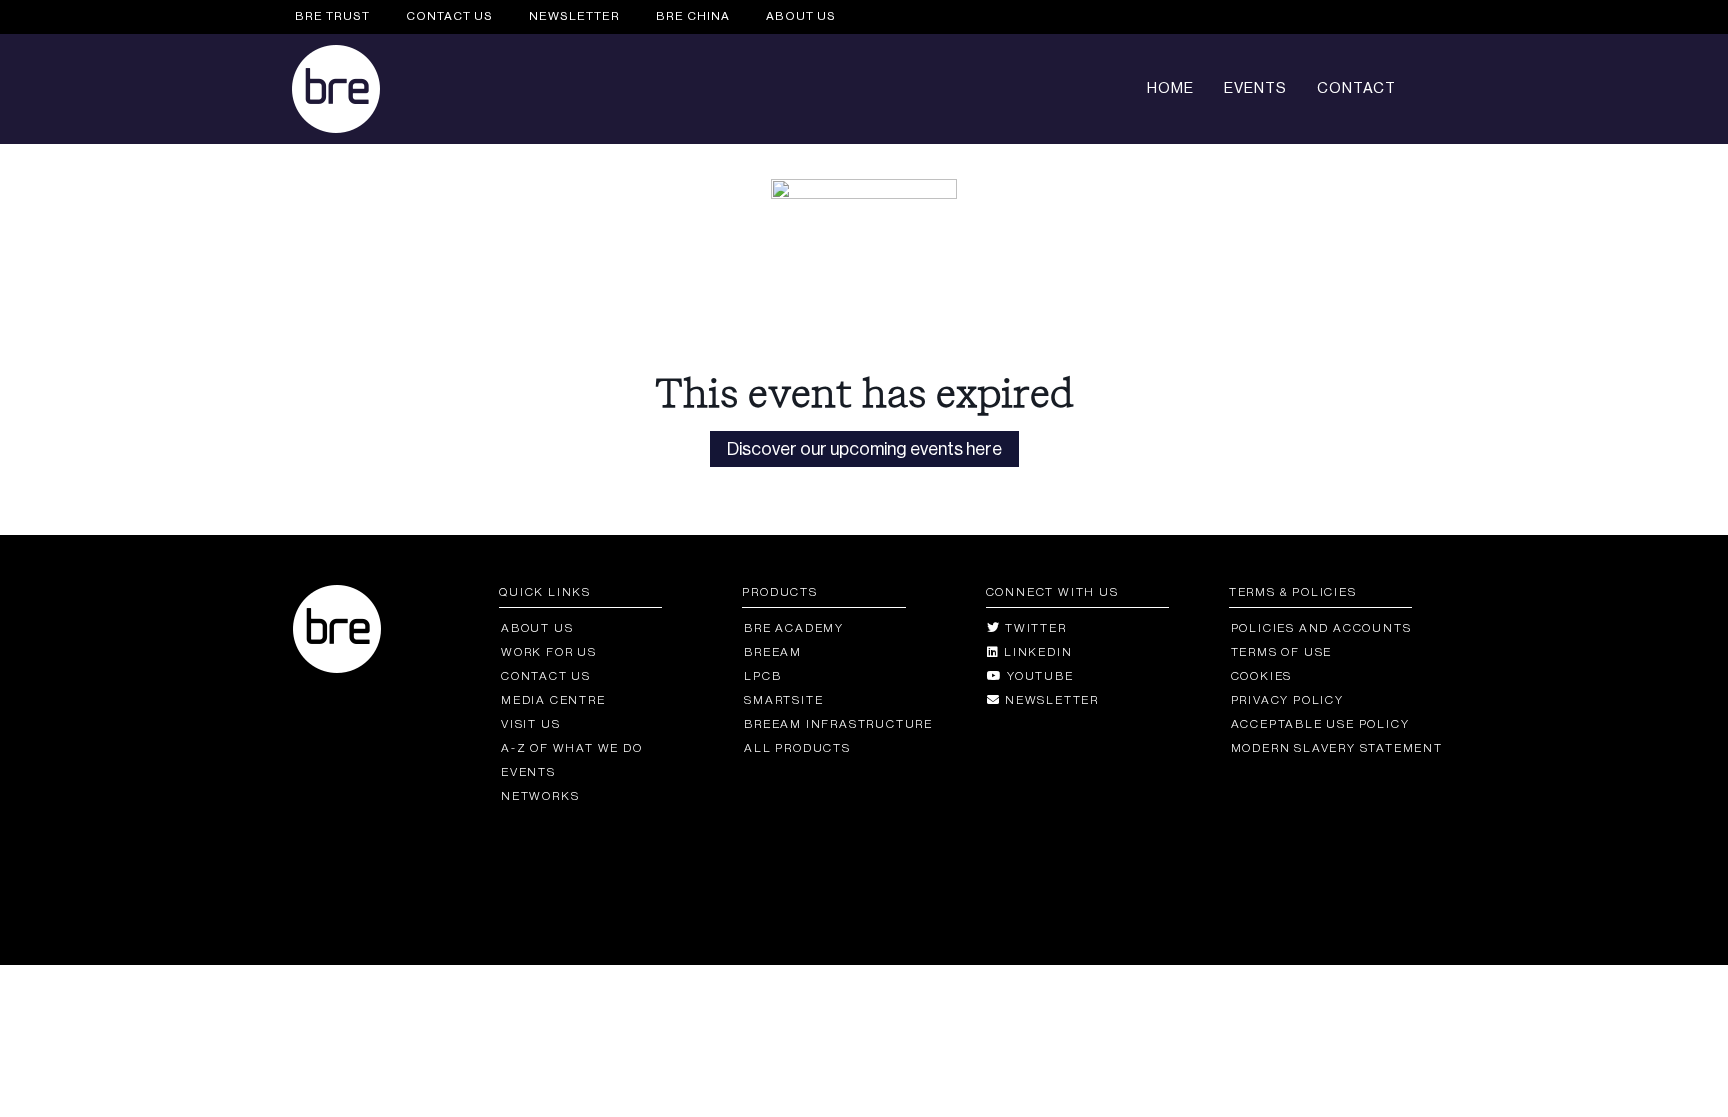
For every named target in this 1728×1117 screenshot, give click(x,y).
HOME (1170, 88)
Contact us (546, 676)
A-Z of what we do (571, 748)
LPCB (762, 676)
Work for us (549, 652)
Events (528, 772)
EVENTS (1255, 88)
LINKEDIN (1036, 652)
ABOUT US (801, 16)
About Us (537, 628)
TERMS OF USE (1281, 652)
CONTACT (1356, 88)
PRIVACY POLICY (1287, 700)
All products (797, 748)
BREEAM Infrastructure (838, 724)
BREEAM (773, 652)
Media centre (553, 700)
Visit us (530, 724)
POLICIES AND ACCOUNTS (1321, 628)
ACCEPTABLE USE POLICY (1320, 724)
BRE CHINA (693, 16)
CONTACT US (449, 16)
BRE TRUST (332, 16)
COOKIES (1261, 676)
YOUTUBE (1038, 676)
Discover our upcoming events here (864, 449)
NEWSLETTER (574, 16)
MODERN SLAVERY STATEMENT (1337, 748)
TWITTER (1033, 628)
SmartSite (783, 700)
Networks (540, 796)
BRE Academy (794, 628)
